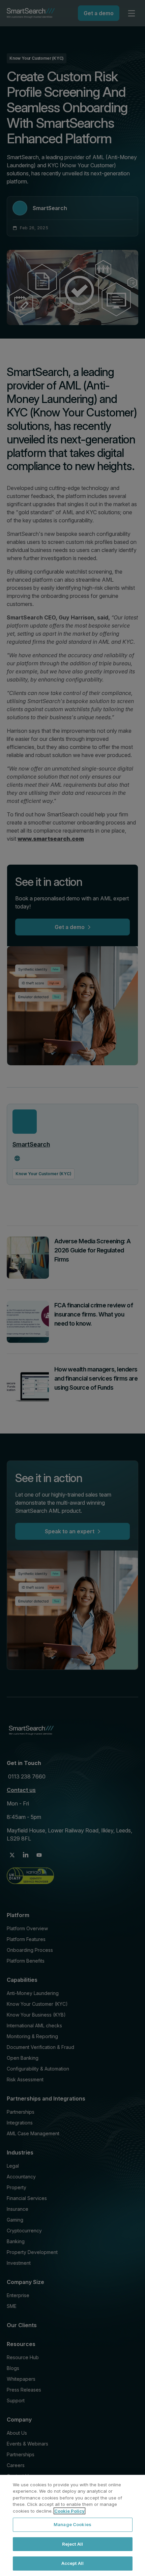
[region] (72, 2525)
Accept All (72, 2563)
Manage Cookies (72, 2524)
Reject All (72, 2544)
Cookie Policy (69, 2511)
